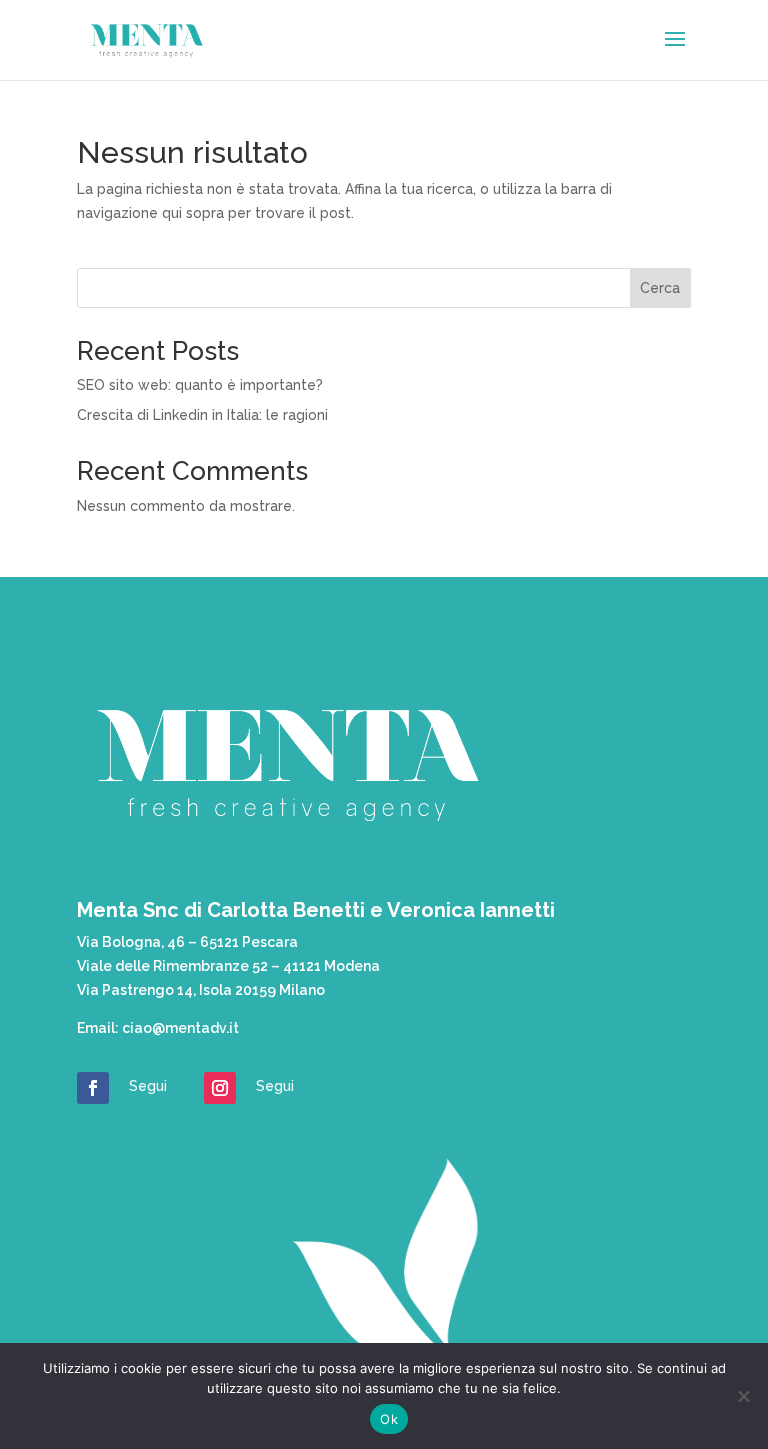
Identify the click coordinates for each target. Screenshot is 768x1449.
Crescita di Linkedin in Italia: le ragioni (202, 415)
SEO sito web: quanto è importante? (200, 385)
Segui (148, 1086)
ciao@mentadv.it (180, 1028)
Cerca (660, 288)
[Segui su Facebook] (93, 1088)
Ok (389, 1419)
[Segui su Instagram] (220, 1088)
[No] (743, 1396)
